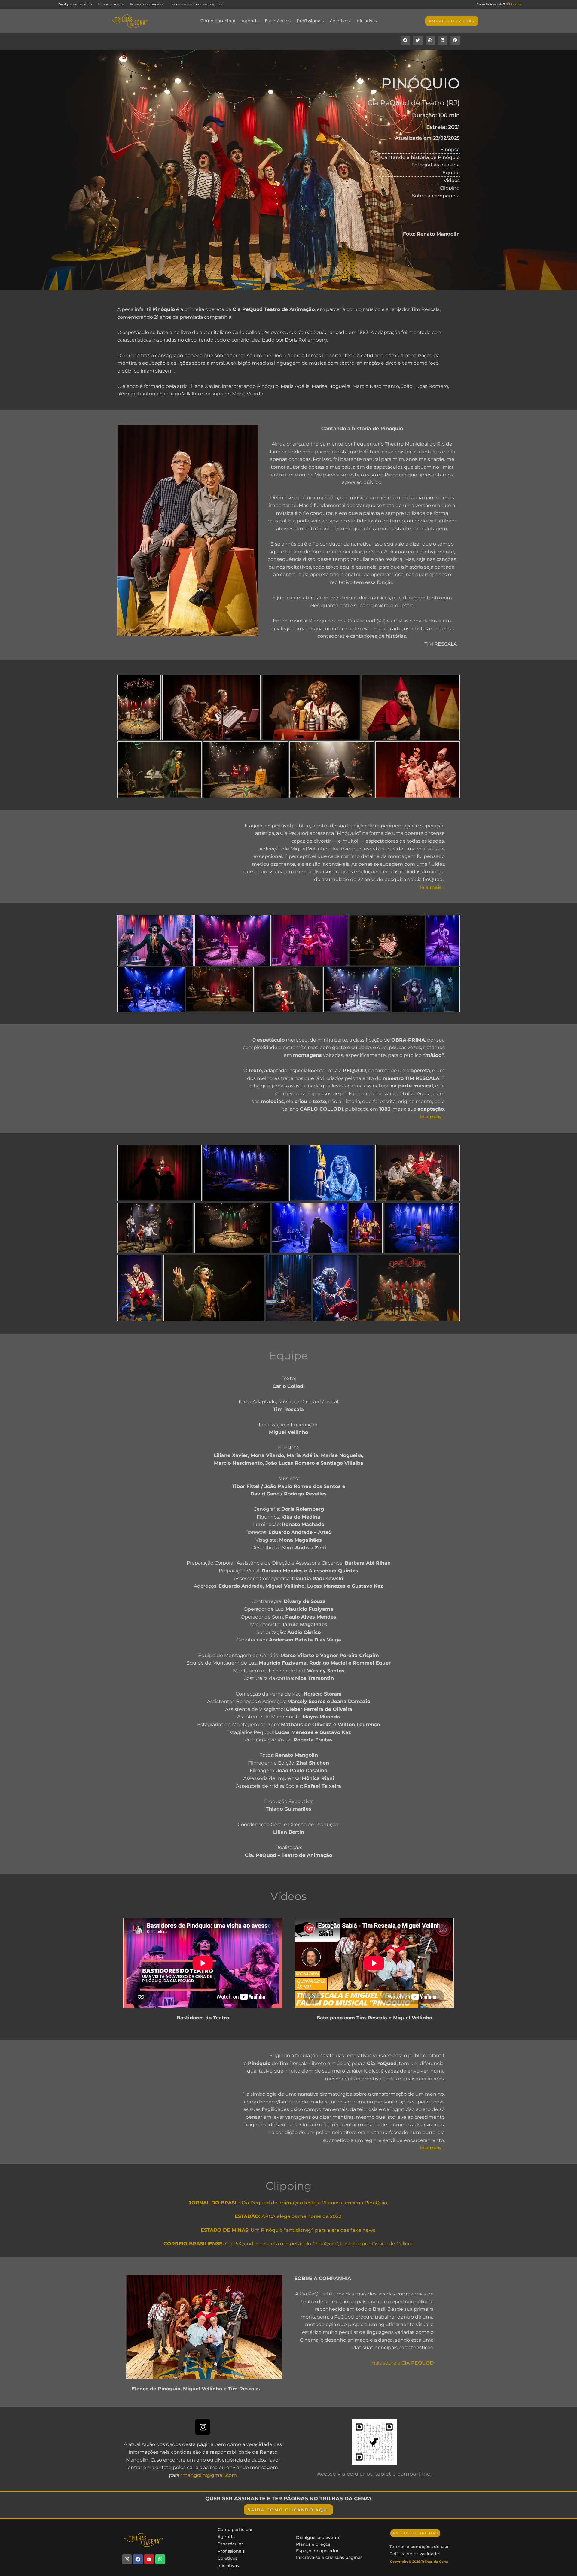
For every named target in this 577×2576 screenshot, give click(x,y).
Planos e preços (313, 2544)
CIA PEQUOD (418, 2363)
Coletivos (340, 21)
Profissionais (310, 21)
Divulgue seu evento (318, 2538)
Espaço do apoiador (317, 2551)
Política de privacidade (414, 2554)
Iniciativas (366, 21)
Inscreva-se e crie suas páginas (329, 2557)
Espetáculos (278, 21)
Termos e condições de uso (419, 2547)
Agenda (250, 21)
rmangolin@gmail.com (209, 2475)
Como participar (218, 21)
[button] (405, 41)
